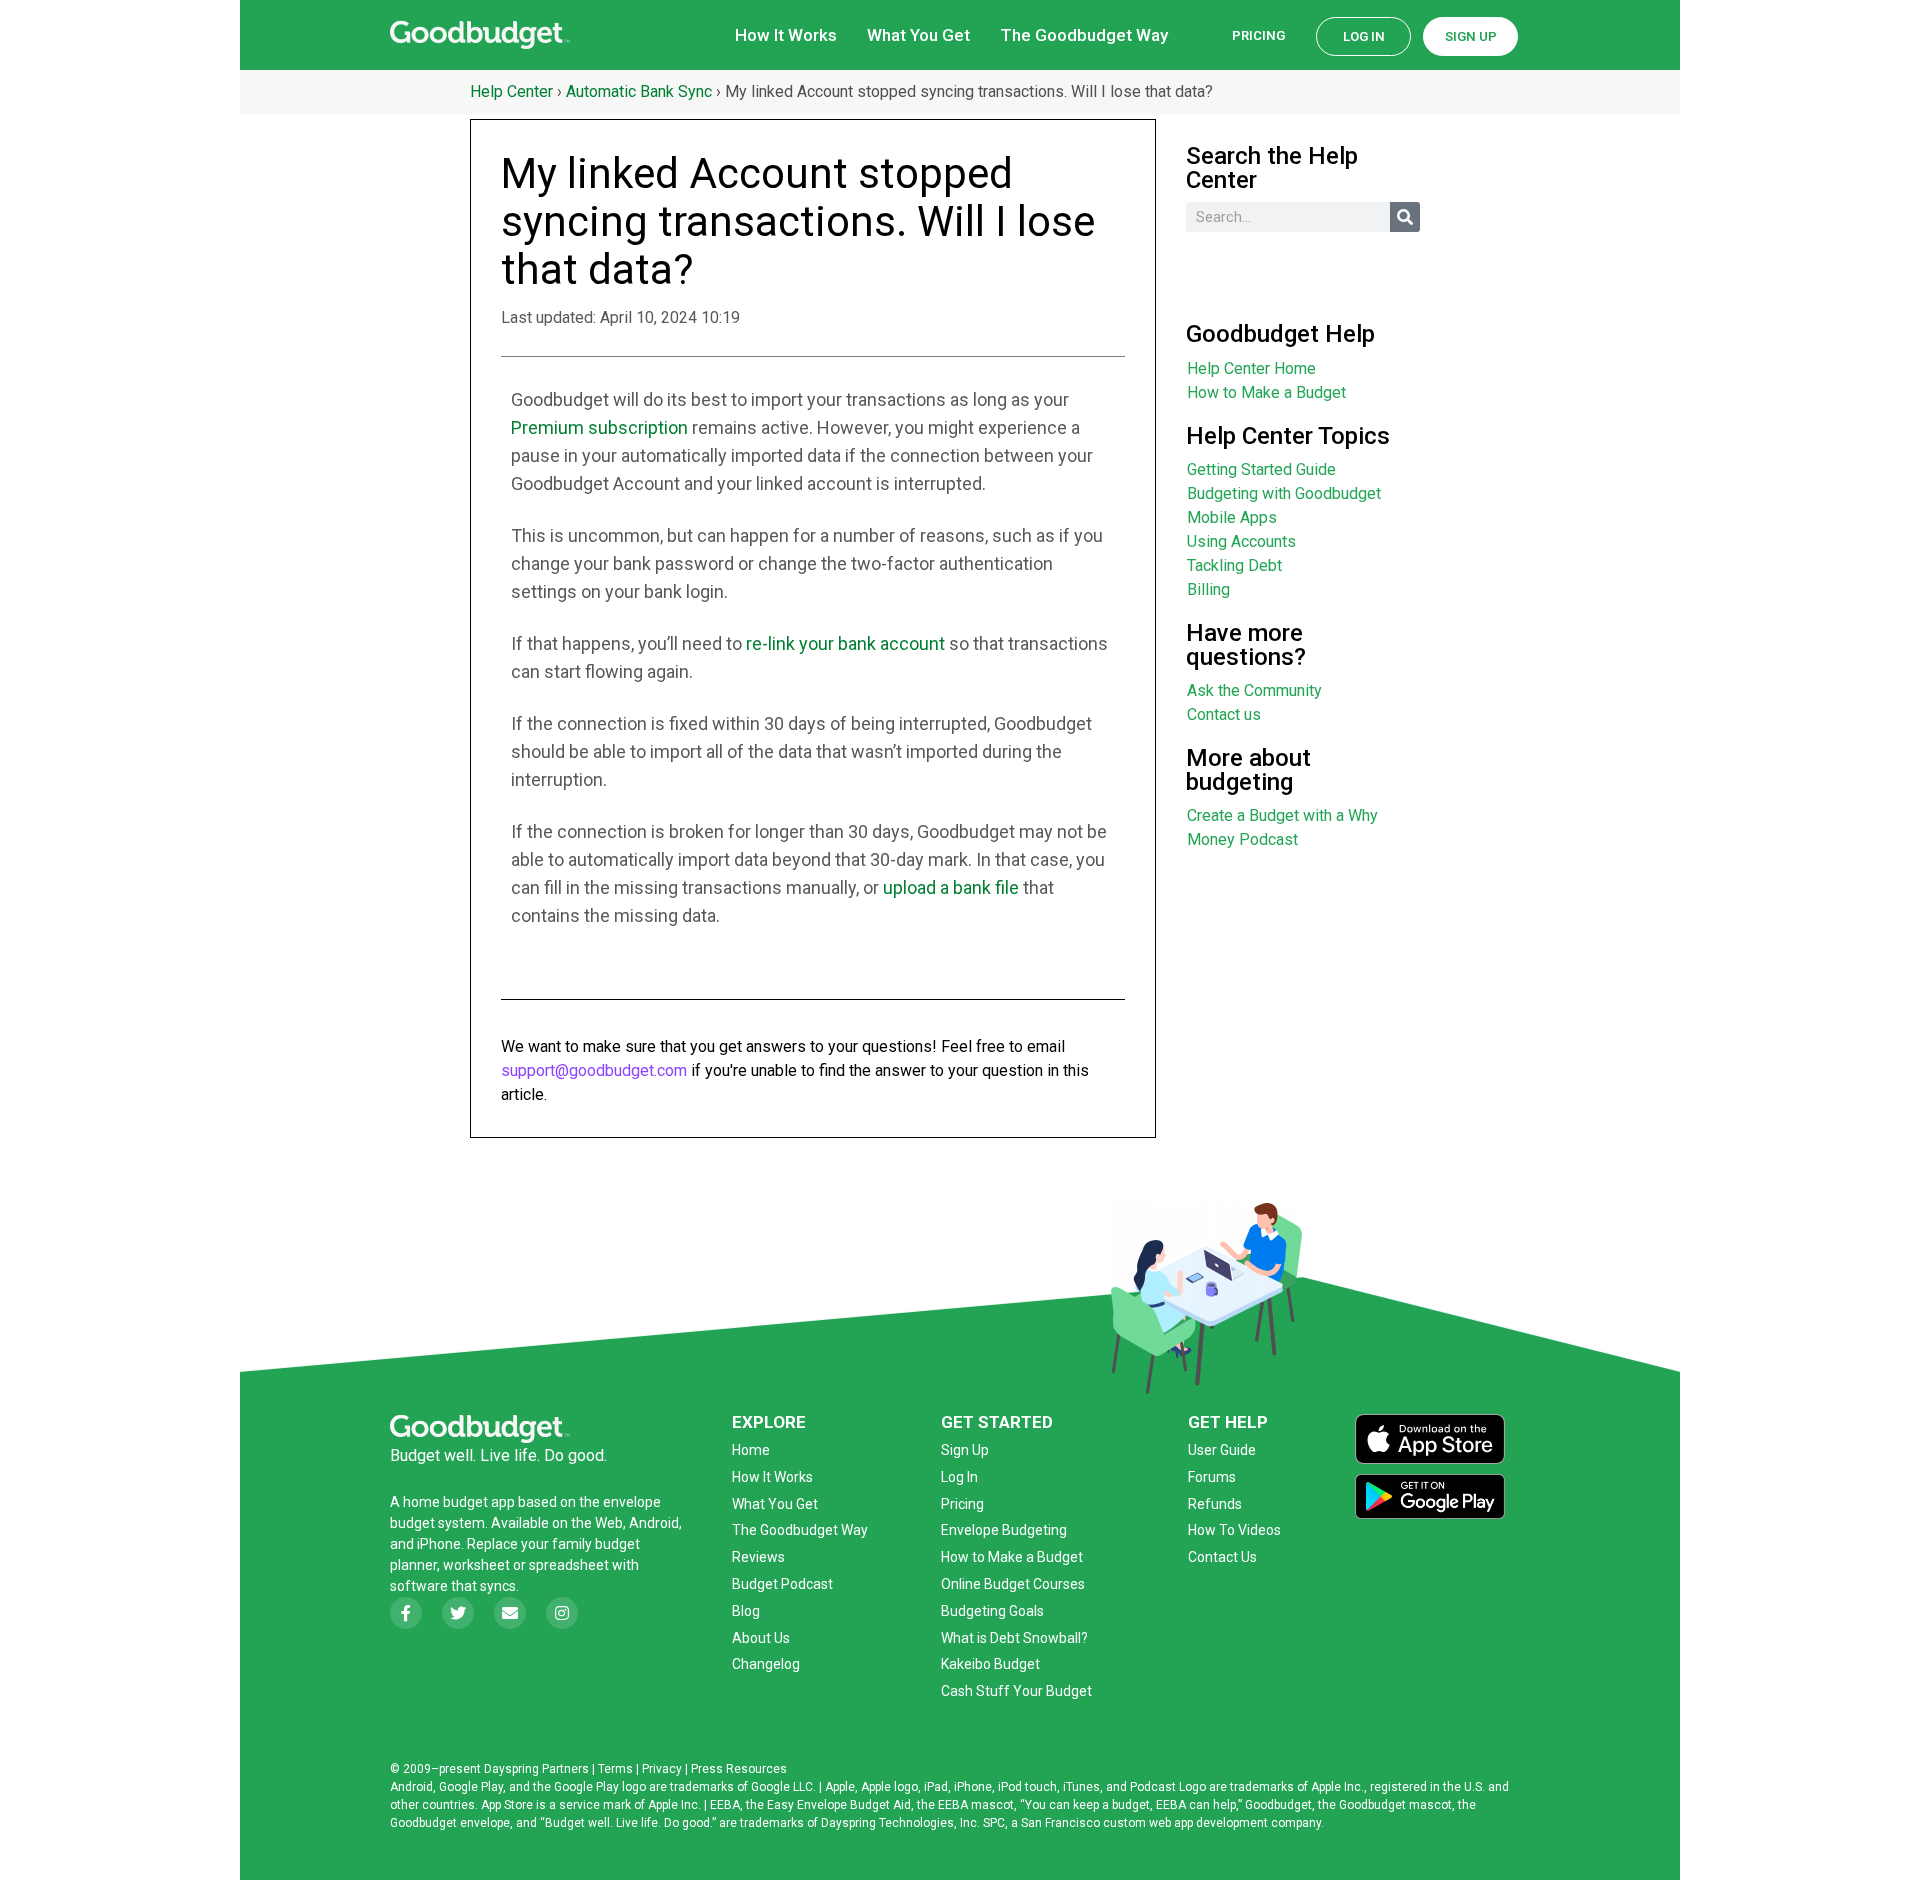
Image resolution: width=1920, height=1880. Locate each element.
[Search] (1405, 217)
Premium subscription (599, 427)
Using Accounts (1241, 541)
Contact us (1224, 714)
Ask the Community (1254, 690)
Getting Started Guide (1261, 469)
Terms (615, 1769)
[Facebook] (406, 1613)
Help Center (511, 91)
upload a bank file (951, 887)
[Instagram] (562, 1613)
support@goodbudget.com (594, 1070)
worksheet (478, 1565)
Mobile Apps (1232, 517)
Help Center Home (1251, 368)
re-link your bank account (845, 643)
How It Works (786, 35)
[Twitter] (458, 1613)
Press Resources (739, 1769)
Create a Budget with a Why (1282, 815)
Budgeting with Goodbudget (1284, 493)
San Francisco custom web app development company (1171, 1823)
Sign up (1471, 36)
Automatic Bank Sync (639, 91)
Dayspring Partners (536, 1769)
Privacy (662, 1769)
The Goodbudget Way (1084, 35)
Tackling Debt (1234, 565)
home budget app (459, 1502)
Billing (1208, 589)
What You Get (918, 35)
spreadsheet (569, 1565)
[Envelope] (510, 1613)
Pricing (1258, 35)
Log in (1364, 36)
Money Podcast (1242, 839)
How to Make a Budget (1266, 392)
